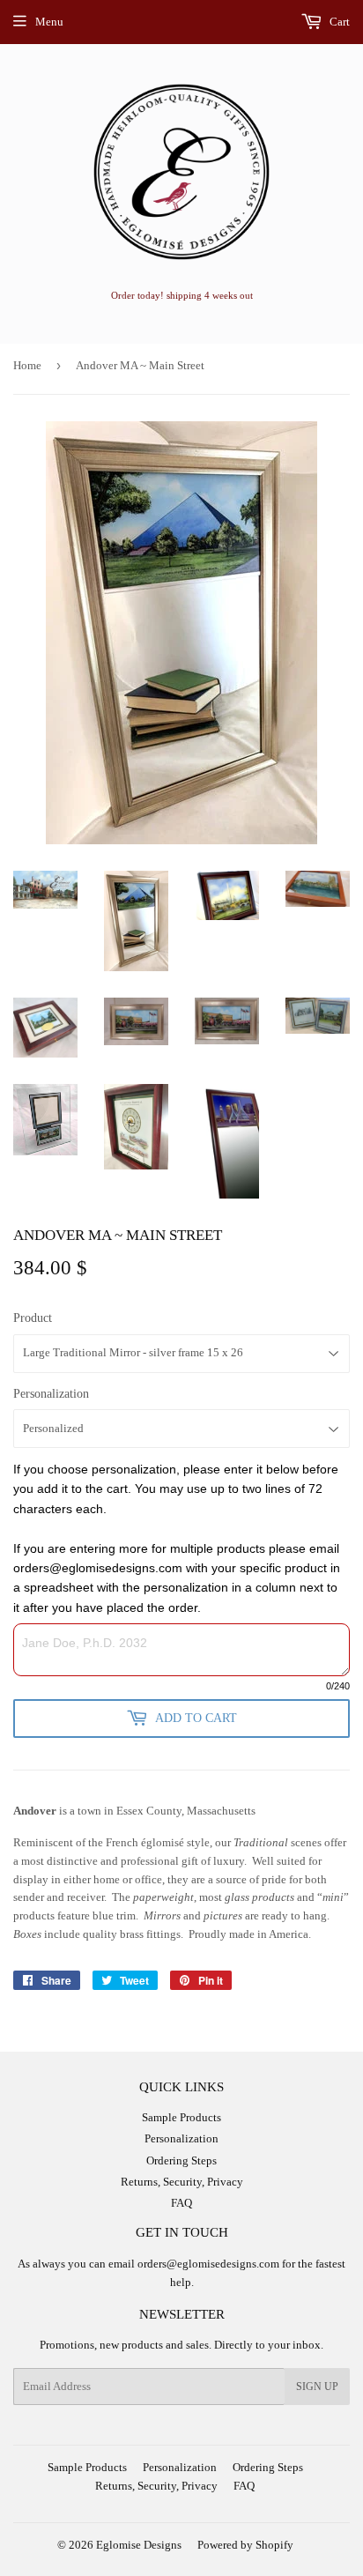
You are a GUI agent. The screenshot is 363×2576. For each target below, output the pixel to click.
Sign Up (317, 2387)
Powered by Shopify (245, 2545)
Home (27, 365)
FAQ (181, 2203)
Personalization (51, 1394)
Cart (338, 22)
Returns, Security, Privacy (182, 2182)
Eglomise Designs (139, 2545)
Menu (49, 22)
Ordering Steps (181, 2160)
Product (33, 1318)
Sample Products (181, 2117)
